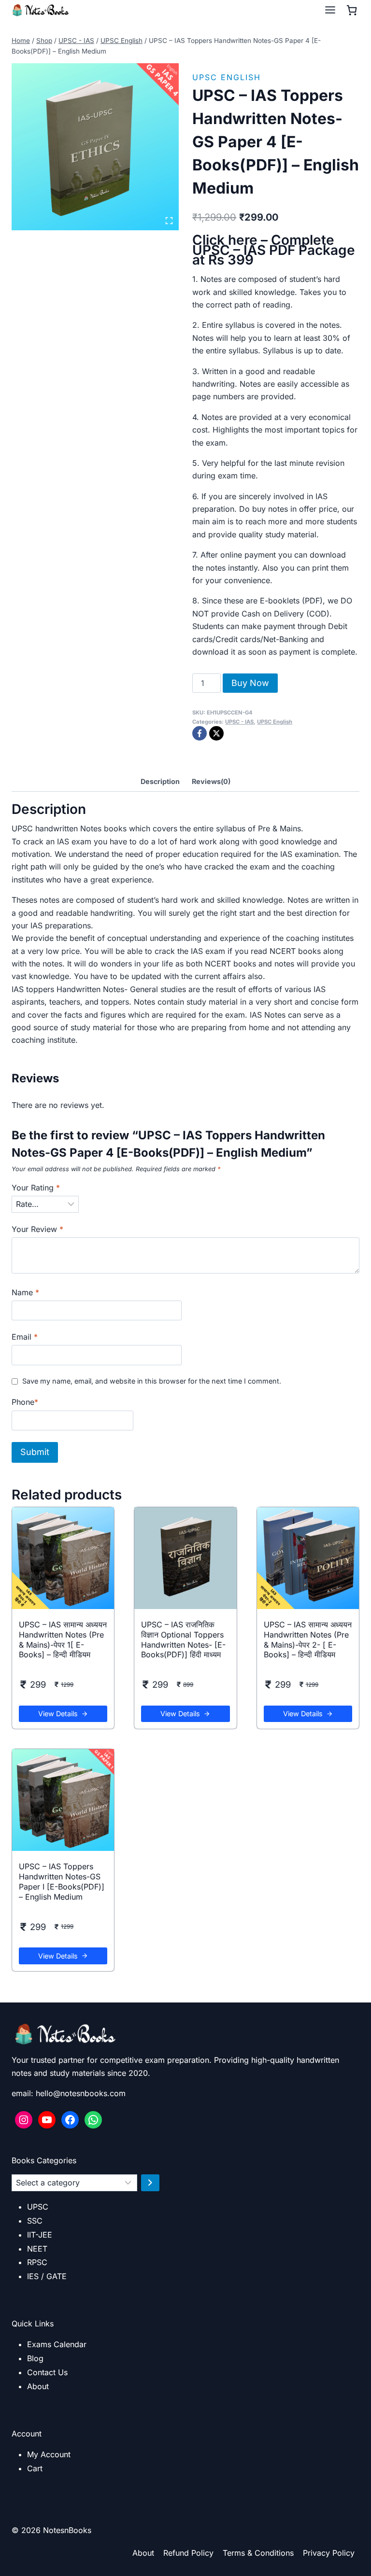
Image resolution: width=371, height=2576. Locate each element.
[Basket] (352, 10)
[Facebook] (200, 733)
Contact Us (47, 2372)
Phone (25, 1402)
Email (25, 1337)
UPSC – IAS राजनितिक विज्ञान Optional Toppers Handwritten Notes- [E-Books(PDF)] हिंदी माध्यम (183, 1639)
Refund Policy (188, 2553)
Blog (35, 2358)
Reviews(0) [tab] (211, 781)
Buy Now (250, 683)
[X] (216, 733)
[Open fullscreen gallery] (169, 221)
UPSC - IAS (239, 722)
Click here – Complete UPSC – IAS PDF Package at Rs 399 (274, 250)
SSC (35, 2221)
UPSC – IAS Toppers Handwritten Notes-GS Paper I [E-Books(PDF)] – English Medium (62, 1881)
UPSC (38, 2207)
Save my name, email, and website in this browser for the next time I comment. (152, 1381)
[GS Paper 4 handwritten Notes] (95, 147)
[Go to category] (150, 2183)
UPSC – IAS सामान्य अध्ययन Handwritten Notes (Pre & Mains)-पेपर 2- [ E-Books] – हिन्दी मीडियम (308, 1639)
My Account (49, 2454)
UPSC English (227, 77)
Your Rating (36, 1188)
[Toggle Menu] (330, 10)
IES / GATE (47, 2276)
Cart (35, 2468)
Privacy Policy (329, 2553)
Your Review (37, 1229)
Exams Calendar (57, 2344)
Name (25, 1292)
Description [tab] (160, 781)
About (38, 2386)
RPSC (37, 2262)
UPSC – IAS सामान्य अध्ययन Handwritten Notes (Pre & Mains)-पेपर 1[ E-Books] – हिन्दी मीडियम (63, 1639)
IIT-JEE (40, 2235)
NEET (37, 2249)
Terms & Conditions (258, 2553)
